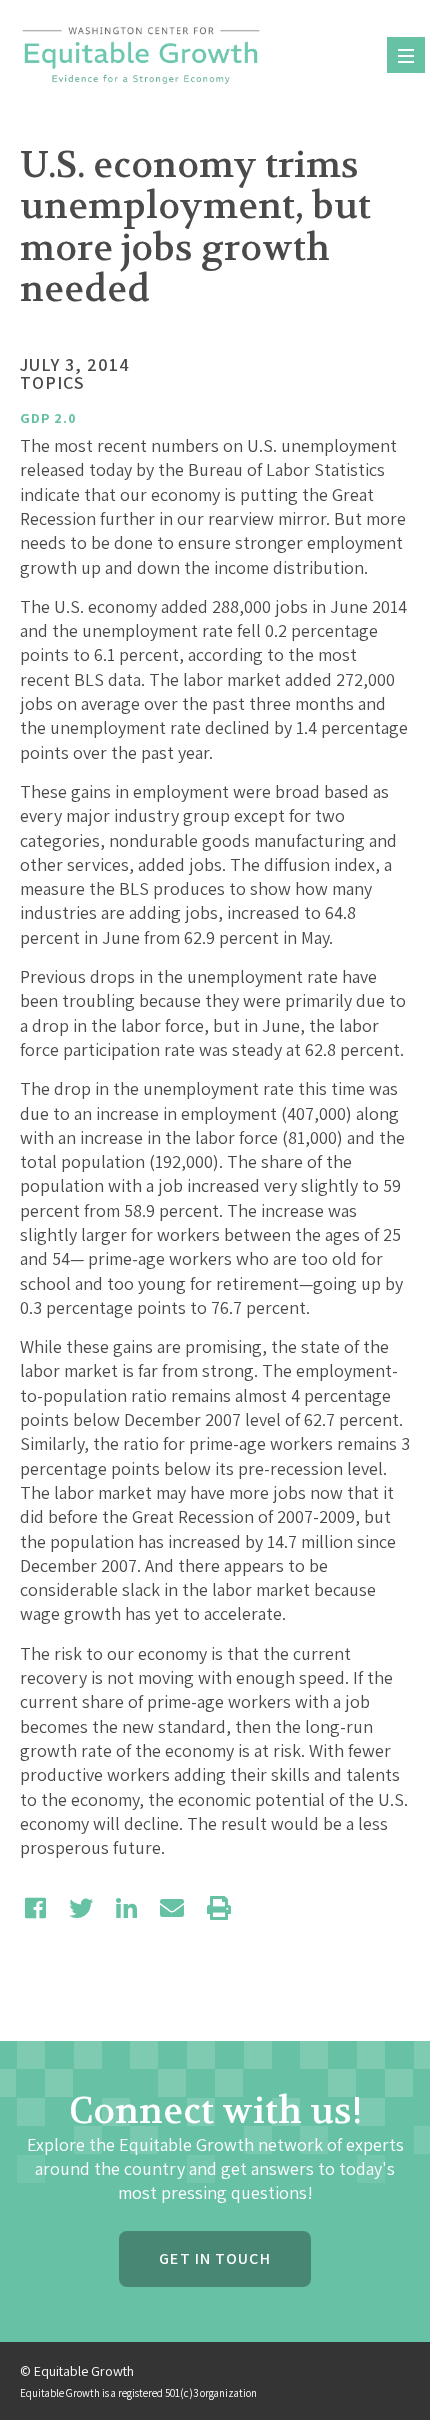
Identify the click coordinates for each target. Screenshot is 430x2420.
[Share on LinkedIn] (126, 1908)
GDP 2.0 (49, 418)
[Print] (219, 1908)
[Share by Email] (172, 1908)
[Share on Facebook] (35, 1908)
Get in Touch (214, 2258)
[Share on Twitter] (81, 1908)
